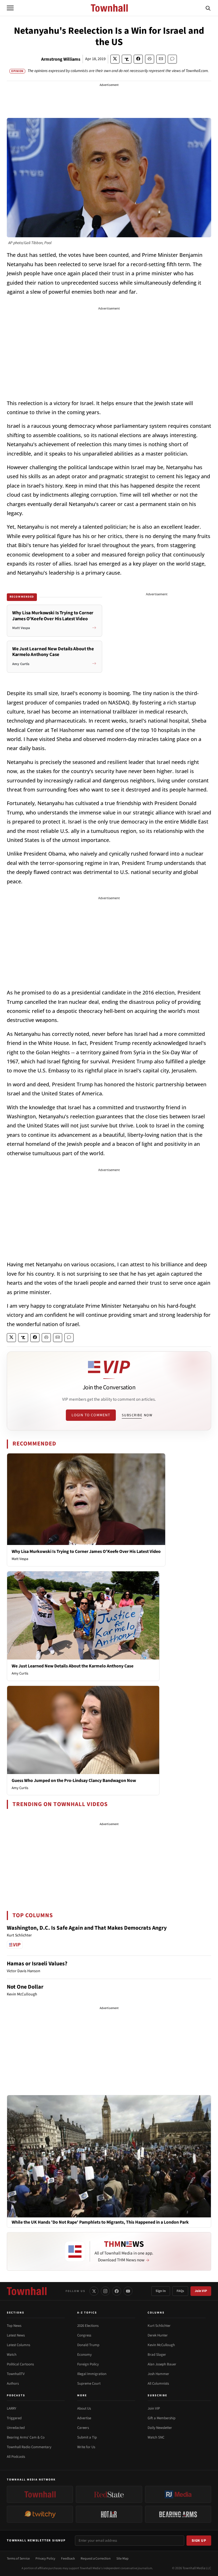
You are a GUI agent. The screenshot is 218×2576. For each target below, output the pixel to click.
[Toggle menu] (10, 8)
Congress (84, 2335)
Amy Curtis (20, 1673)
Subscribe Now (137, 1415)
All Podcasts (16, 2457)
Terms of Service (18, 2559)
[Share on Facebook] (138, 59)
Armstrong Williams (61, 59)
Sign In (161, 2291)
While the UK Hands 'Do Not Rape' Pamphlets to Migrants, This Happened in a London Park (100, 2222)
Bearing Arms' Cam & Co (26, 2437)
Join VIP (201, 2291)
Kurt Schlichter (159, 2326)
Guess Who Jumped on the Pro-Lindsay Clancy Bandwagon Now (74, 1781)
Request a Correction (96, 2559)
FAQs (180, 2291)
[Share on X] (115, 59)
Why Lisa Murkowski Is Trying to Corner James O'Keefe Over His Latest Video (86, 1551)
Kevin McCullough (161, 2345)
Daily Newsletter (160, 2428)
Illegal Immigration (92, 2374)
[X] (94, 2291)
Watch (12, 2355)
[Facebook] (117, 2291)
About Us (84, 2408)
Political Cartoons (20, 2364)
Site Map (122, 2559)
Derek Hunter (158, 2335)
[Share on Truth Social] (127, 59)
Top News (14, 2326)
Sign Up (199, 2541)
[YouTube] (128, 2291)
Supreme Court (89, 2384)
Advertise (84, 2418)
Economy (84, 2355)
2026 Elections (88, 2326)
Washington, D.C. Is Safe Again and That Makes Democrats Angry (87, 1928)
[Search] (208, 8)
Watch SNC (156, 2437)
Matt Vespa (20, 1559)
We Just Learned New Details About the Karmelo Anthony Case (73, 1666)
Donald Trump (88, 2345)
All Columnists (158, 2384)
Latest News (16, 2335)
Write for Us (86, 2447)
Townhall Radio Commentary (29, 2447)
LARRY (11, 2408)
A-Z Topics (87, 2313)
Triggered (14, 2418)
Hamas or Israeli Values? (37, 1964)
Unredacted (16, 2428)
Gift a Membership (162, 2418)
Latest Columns (18, 2345)
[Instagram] (105, 2291)
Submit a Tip (87, 2437)
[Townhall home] (27, 2291)
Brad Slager (157, 2355)
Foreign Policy (88, 2364)
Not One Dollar (25, 1987)
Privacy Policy (45, 2559)
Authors (13, 2384)
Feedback (68, 2559)
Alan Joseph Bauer (162, 2364)
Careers (83, 2428)
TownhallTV (16, 2374)
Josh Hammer (158, 2374)
